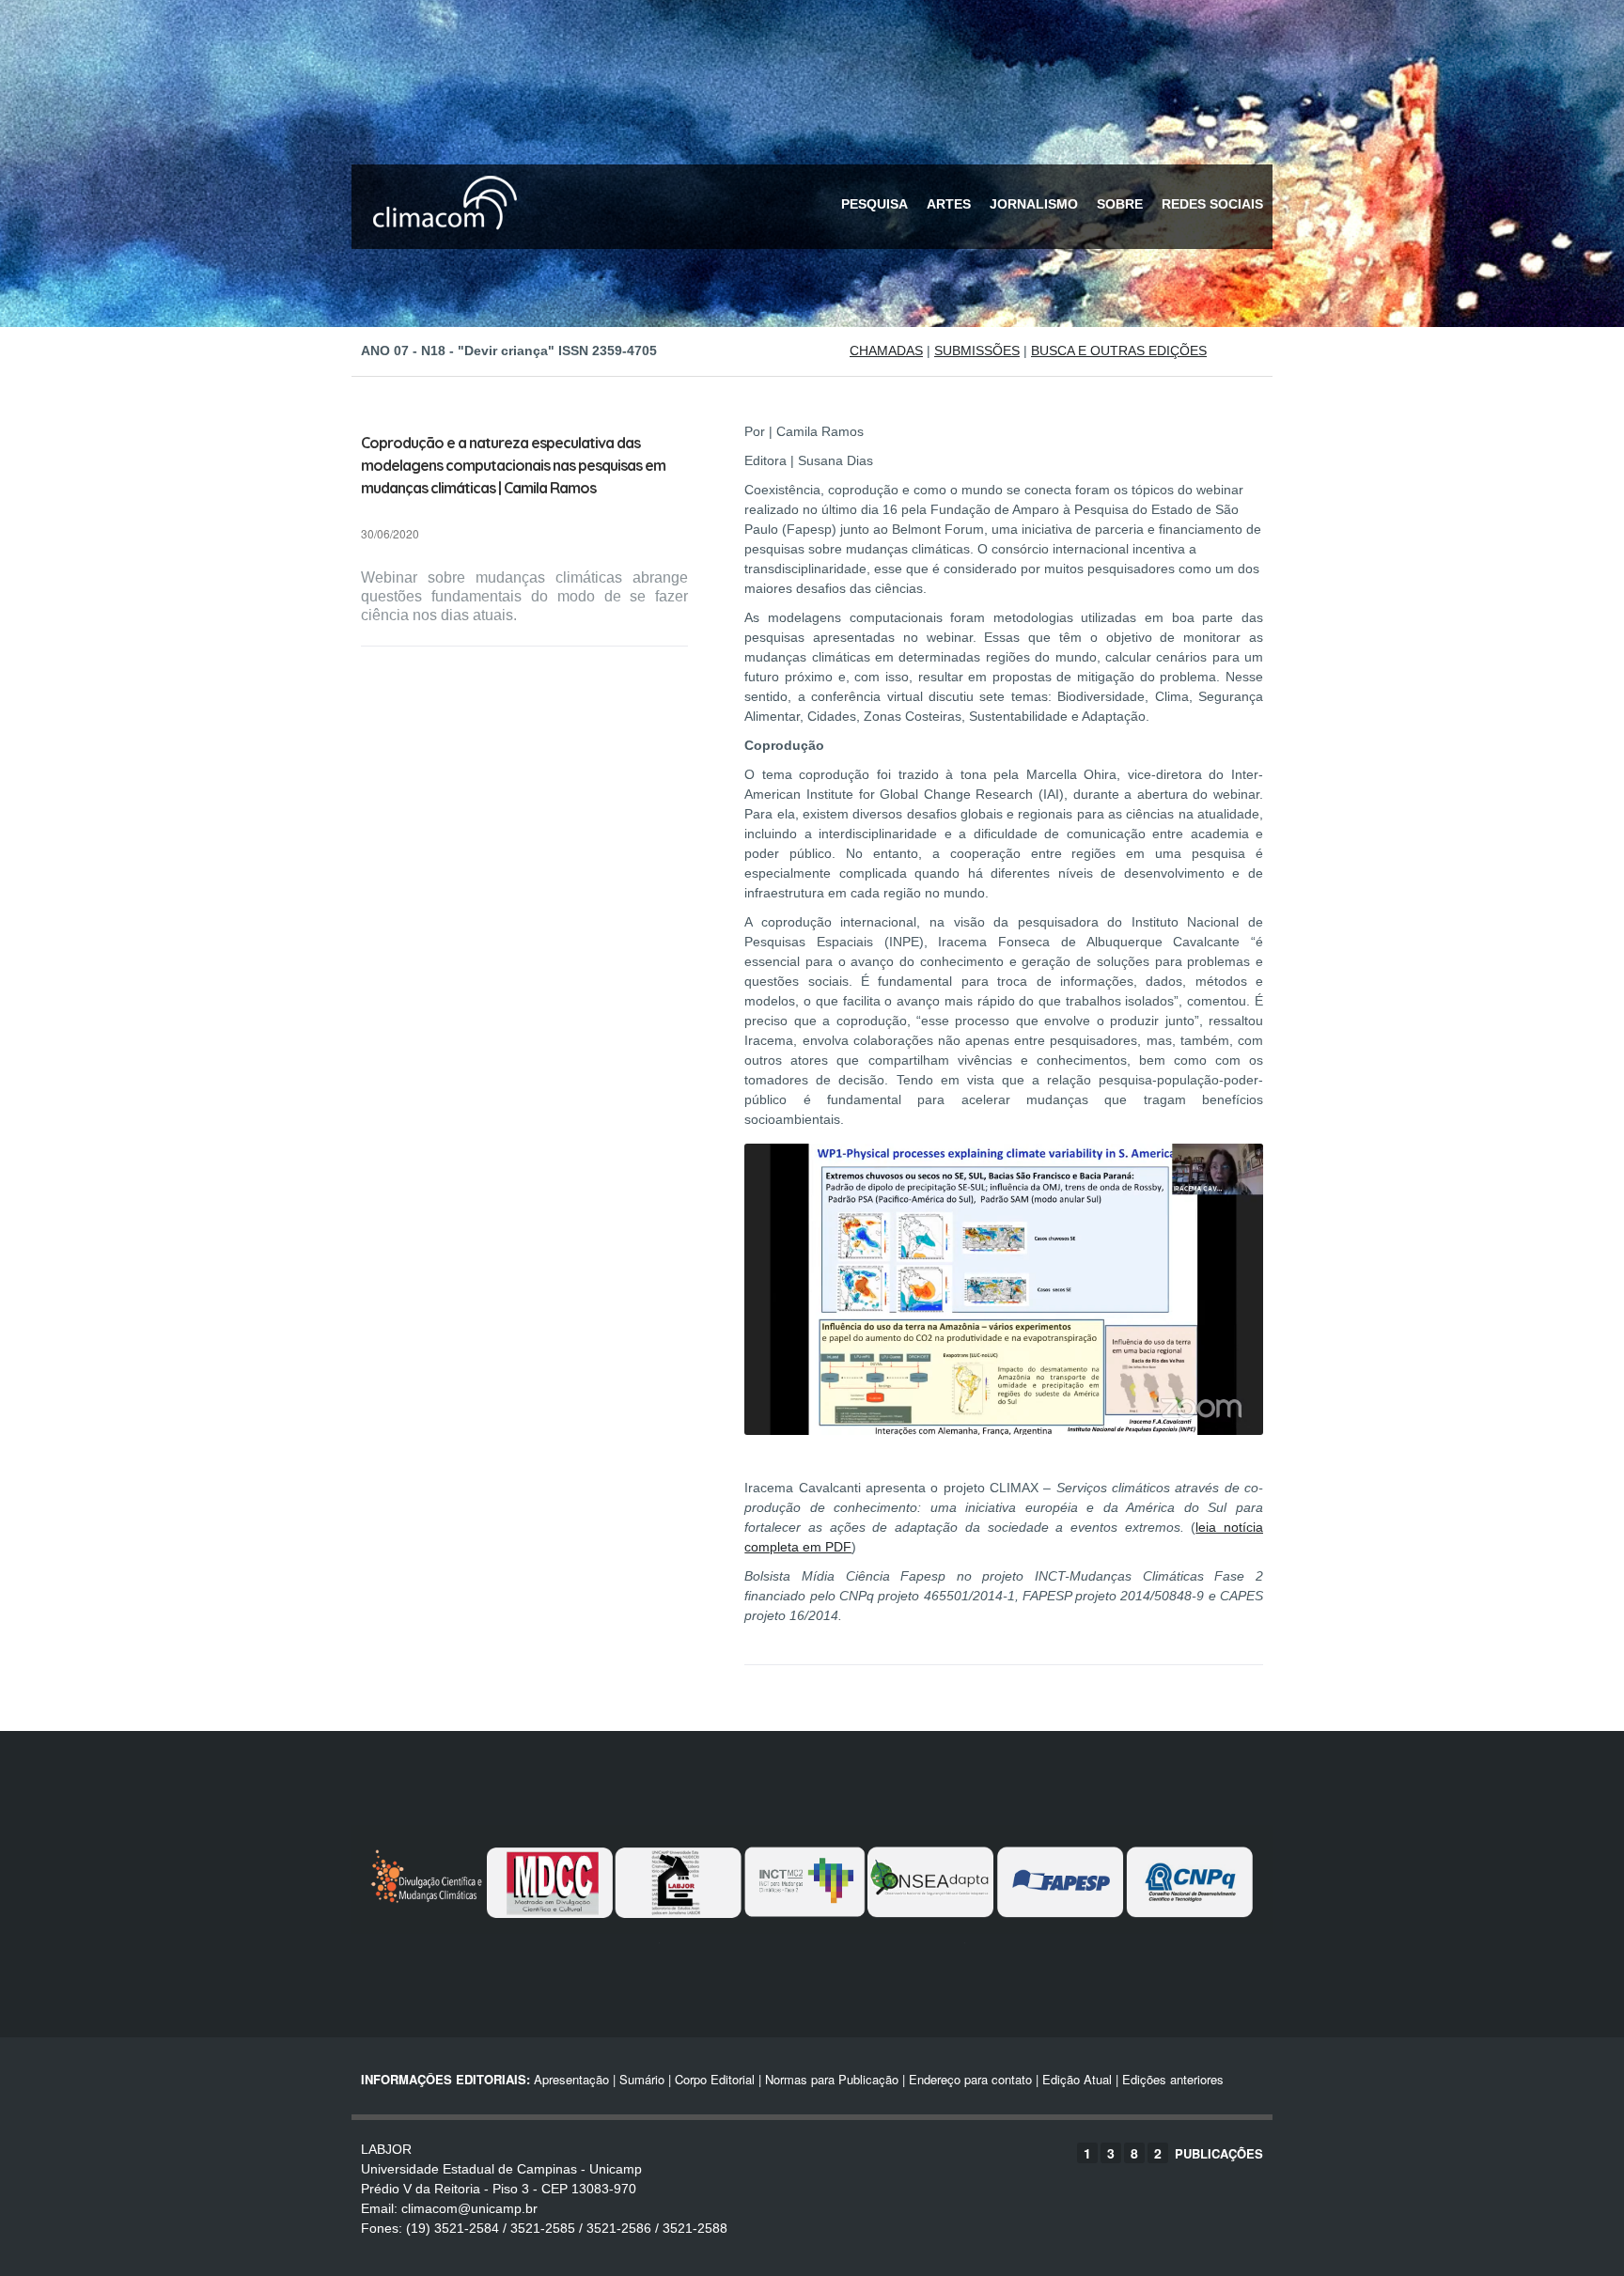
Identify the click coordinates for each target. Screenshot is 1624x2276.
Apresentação (571, 2079)
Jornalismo (1034, 204)
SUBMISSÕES (977, 351)
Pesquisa (874, 204)
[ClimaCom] (441, 242)
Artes (949, 204)
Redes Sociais (1212, 204)
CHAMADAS (886, 351)
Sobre (1120, 204)
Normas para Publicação (832, 2079)
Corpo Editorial (715, 2079)
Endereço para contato (968, 2079)
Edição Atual (1077, 2079)
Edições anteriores (1173, 2079)
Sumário (642, 2079)
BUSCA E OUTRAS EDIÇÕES (1119, 351)
